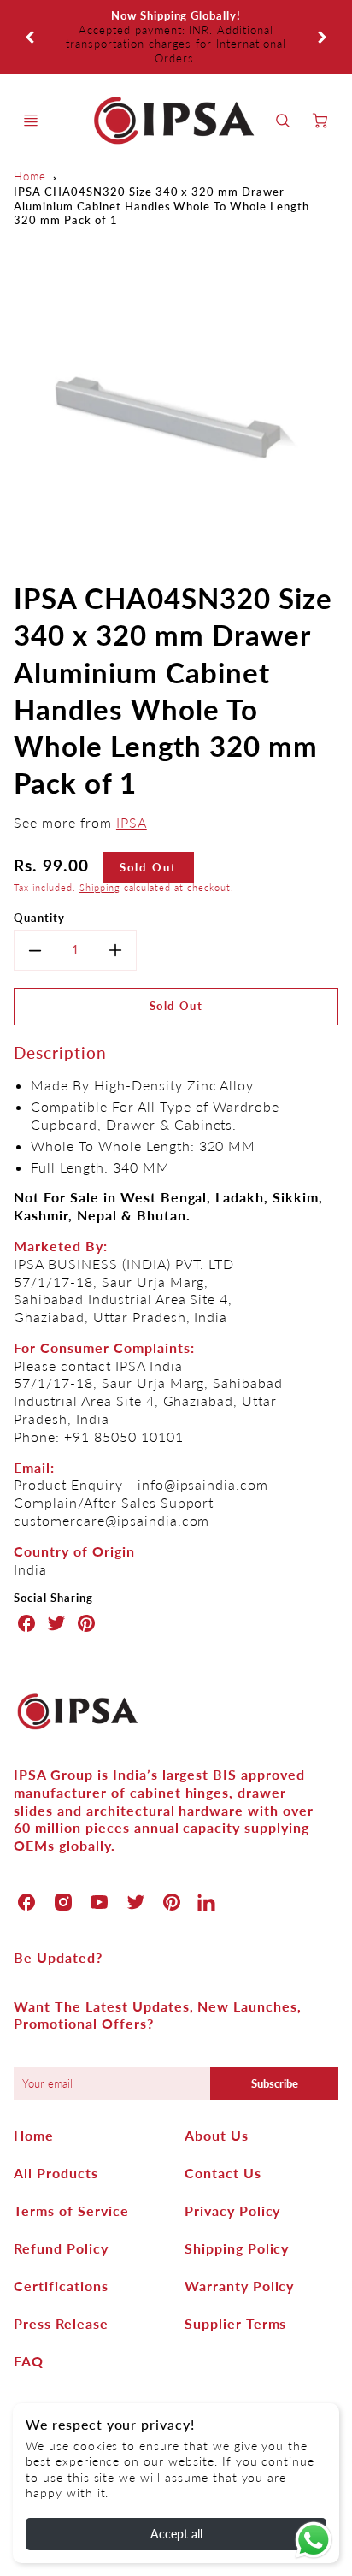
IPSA (132, 780)
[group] (176, 16)
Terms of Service (71, 2168)
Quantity (39, 875)
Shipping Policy (237, 2205)
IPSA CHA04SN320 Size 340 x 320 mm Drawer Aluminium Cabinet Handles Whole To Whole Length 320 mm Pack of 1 (161, 163)
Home (30, 134)
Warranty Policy (239, 2243)
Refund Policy (61, 2205)
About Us (217, 2092)
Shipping (100, 845)
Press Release (61, 2281)
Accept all (176, 2534)
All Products (56, 2130)
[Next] (321, 15)
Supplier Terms (235, 2281)
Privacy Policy (232, 2168)
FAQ (29, 2318)
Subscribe (274, 2041)
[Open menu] (31, 78)
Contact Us (223, 2130)
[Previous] (31, 15)
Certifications (61, 2243)
